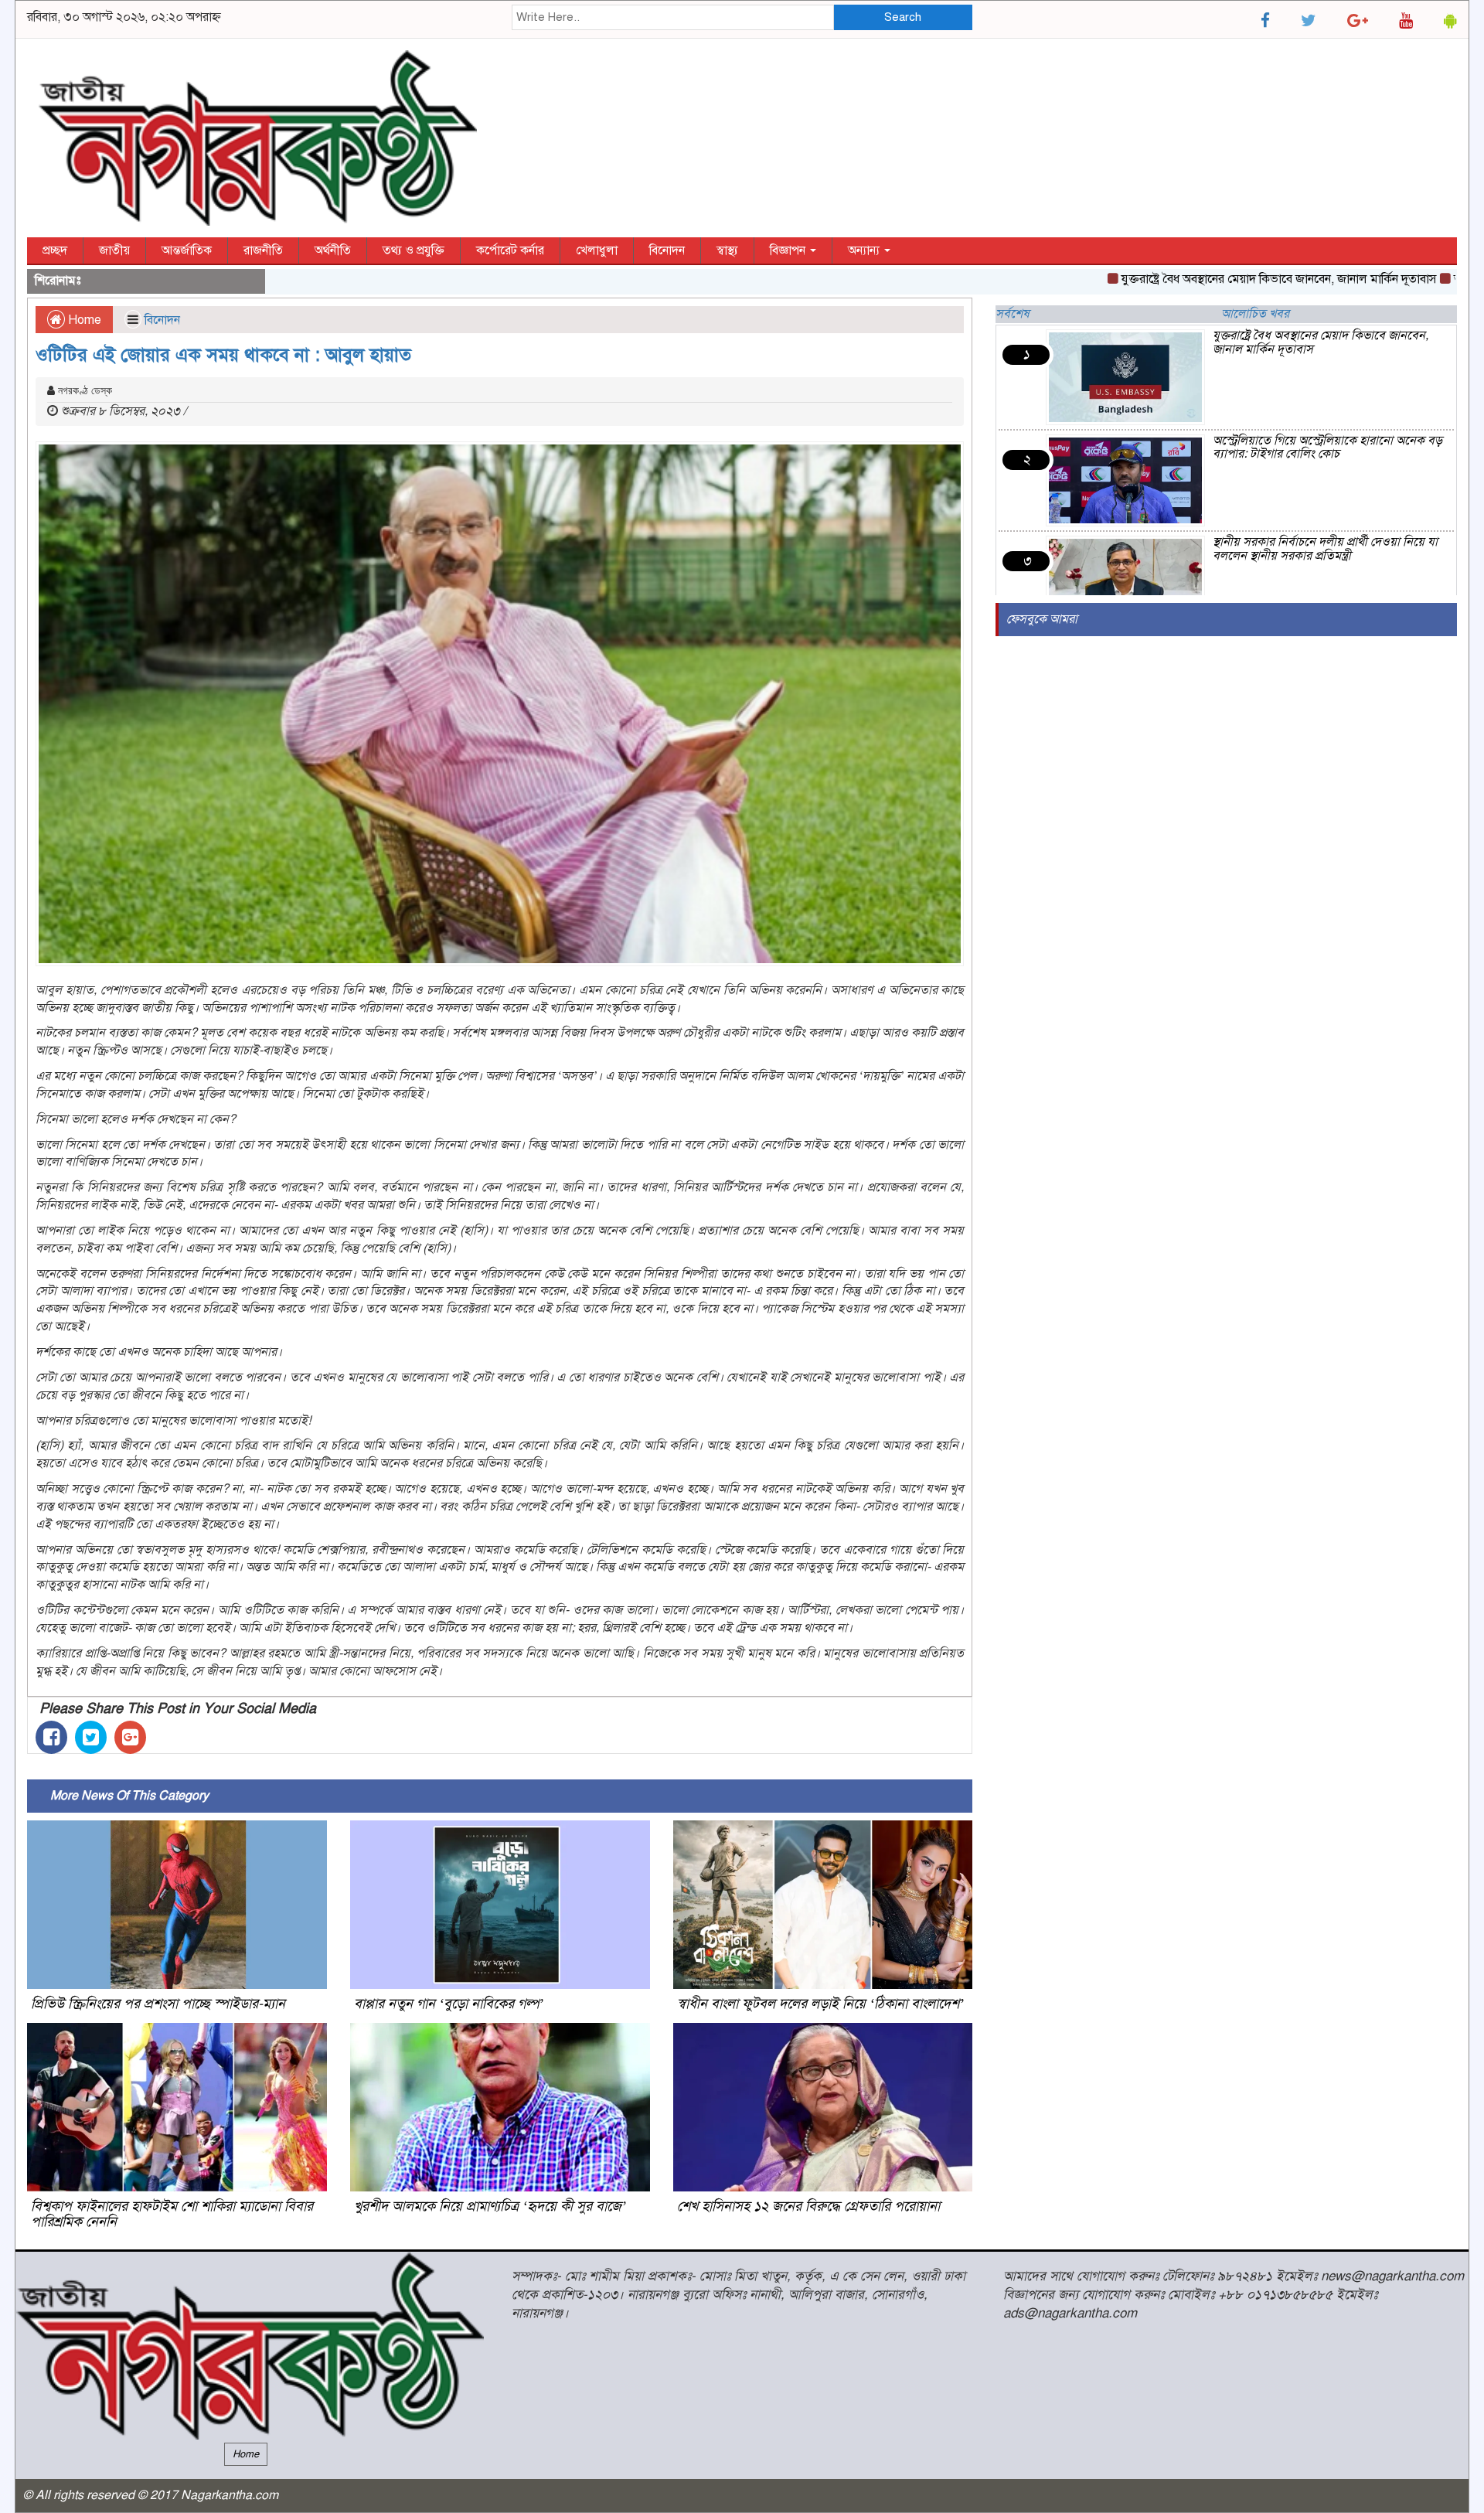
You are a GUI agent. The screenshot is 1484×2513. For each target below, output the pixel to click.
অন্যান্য (865, 250)
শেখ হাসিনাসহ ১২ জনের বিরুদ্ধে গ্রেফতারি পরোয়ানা (808, 2206)
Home (83, 320)
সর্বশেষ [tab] (1013, 314)
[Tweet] (91, 1737)
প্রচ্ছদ (55, 250)
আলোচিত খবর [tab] (1255, 314)
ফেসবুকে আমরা (1042, 619)
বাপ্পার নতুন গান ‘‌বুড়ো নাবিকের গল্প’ (449, 2004)
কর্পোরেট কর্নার (510, 250)
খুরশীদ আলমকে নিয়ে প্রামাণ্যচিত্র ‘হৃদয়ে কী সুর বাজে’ (490, 2206)
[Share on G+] (130, 1737)
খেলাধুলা (597, 250)
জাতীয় (114, 250)
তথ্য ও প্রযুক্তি (414, 250)
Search (903, 17)
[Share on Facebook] (51, 1737)
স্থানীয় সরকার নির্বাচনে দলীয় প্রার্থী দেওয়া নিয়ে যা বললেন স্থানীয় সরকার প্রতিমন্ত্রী (1325, 549)
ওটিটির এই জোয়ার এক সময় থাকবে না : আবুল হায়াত (223, 355)
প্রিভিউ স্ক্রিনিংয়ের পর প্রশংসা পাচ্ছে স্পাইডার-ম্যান (158, 2004)
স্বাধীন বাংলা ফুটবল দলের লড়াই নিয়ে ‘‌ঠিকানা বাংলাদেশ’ (820, 2004)
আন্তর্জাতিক (187, 250)
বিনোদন (667, 250)
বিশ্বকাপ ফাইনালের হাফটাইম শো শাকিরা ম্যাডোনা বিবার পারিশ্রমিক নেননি (172, 2214)
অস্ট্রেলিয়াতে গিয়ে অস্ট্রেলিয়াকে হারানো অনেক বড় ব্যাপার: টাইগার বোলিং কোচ (1327, 448)
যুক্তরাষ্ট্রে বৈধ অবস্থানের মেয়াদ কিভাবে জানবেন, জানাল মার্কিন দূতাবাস (1213, 279)
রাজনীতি (263, 250)
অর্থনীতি (333, 250)
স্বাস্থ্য (727, 250)
